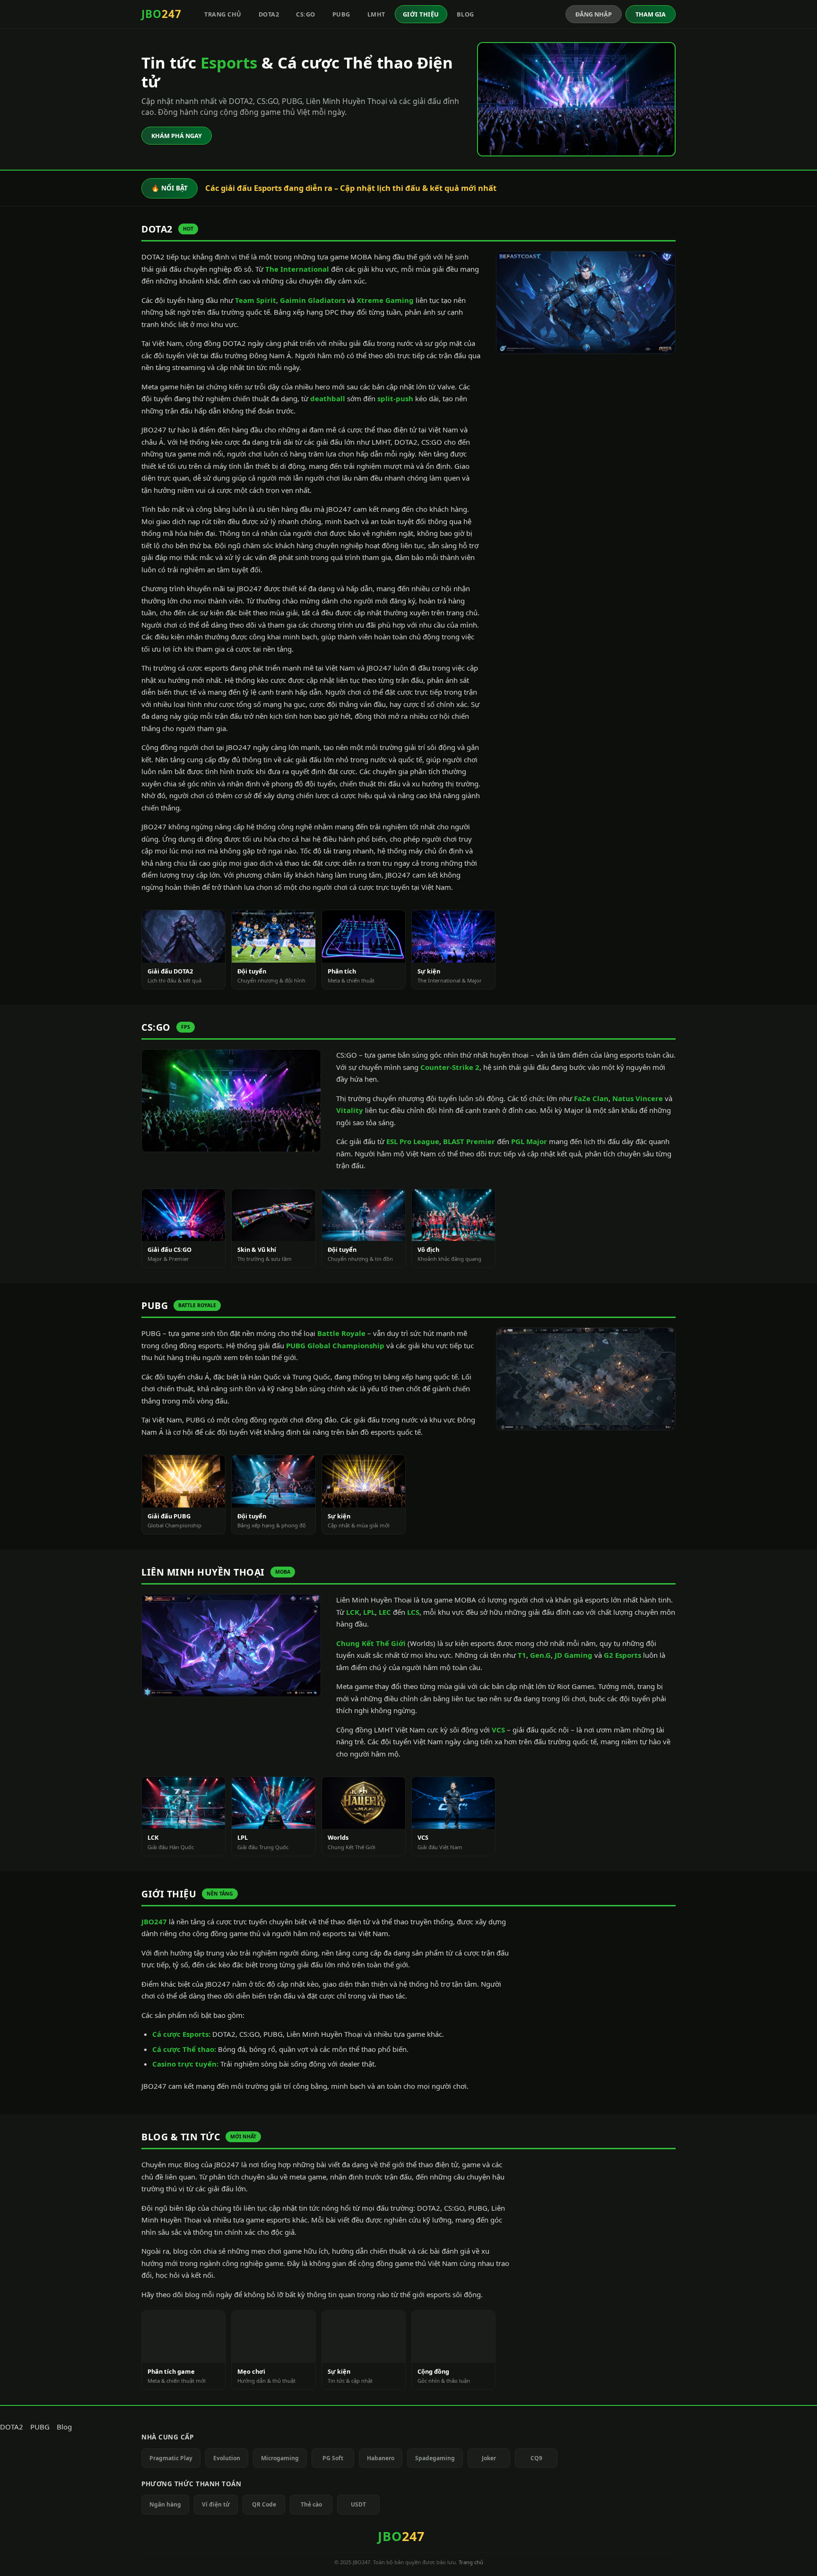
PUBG (341, 14)
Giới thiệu (421, 14)
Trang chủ (223, 14)
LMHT (376, 14)
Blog (465, 14)
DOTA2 (269, 14)
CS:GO (306, 14)
